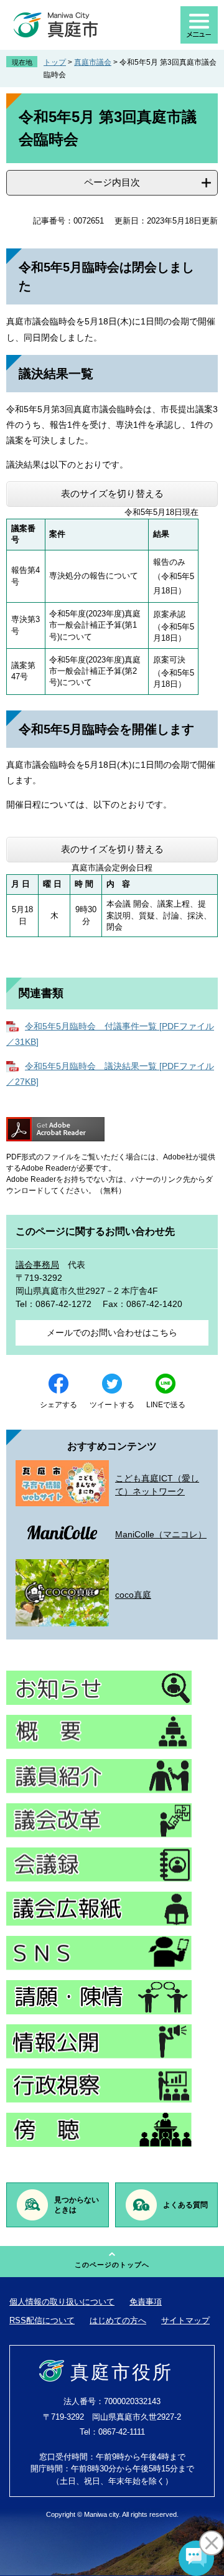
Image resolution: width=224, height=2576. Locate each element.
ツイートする (112, 1405)
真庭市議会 (93, 62)
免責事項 (146, 2302)
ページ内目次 (112, 182)
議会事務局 (37, 1265)
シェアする (58, 1405)
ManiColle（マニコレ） (161, 1534)
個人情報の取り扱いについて (62, 2302)
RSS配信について (42, 2320)
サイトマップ (185, 2320)
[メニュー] (199, 25)
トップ (55, 62)
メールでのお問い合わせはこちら (112, 1333)
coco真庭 (133, 1595)
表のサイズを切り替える (112, 493)
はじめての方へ (118, 2320)
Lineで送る (166, 1405)
